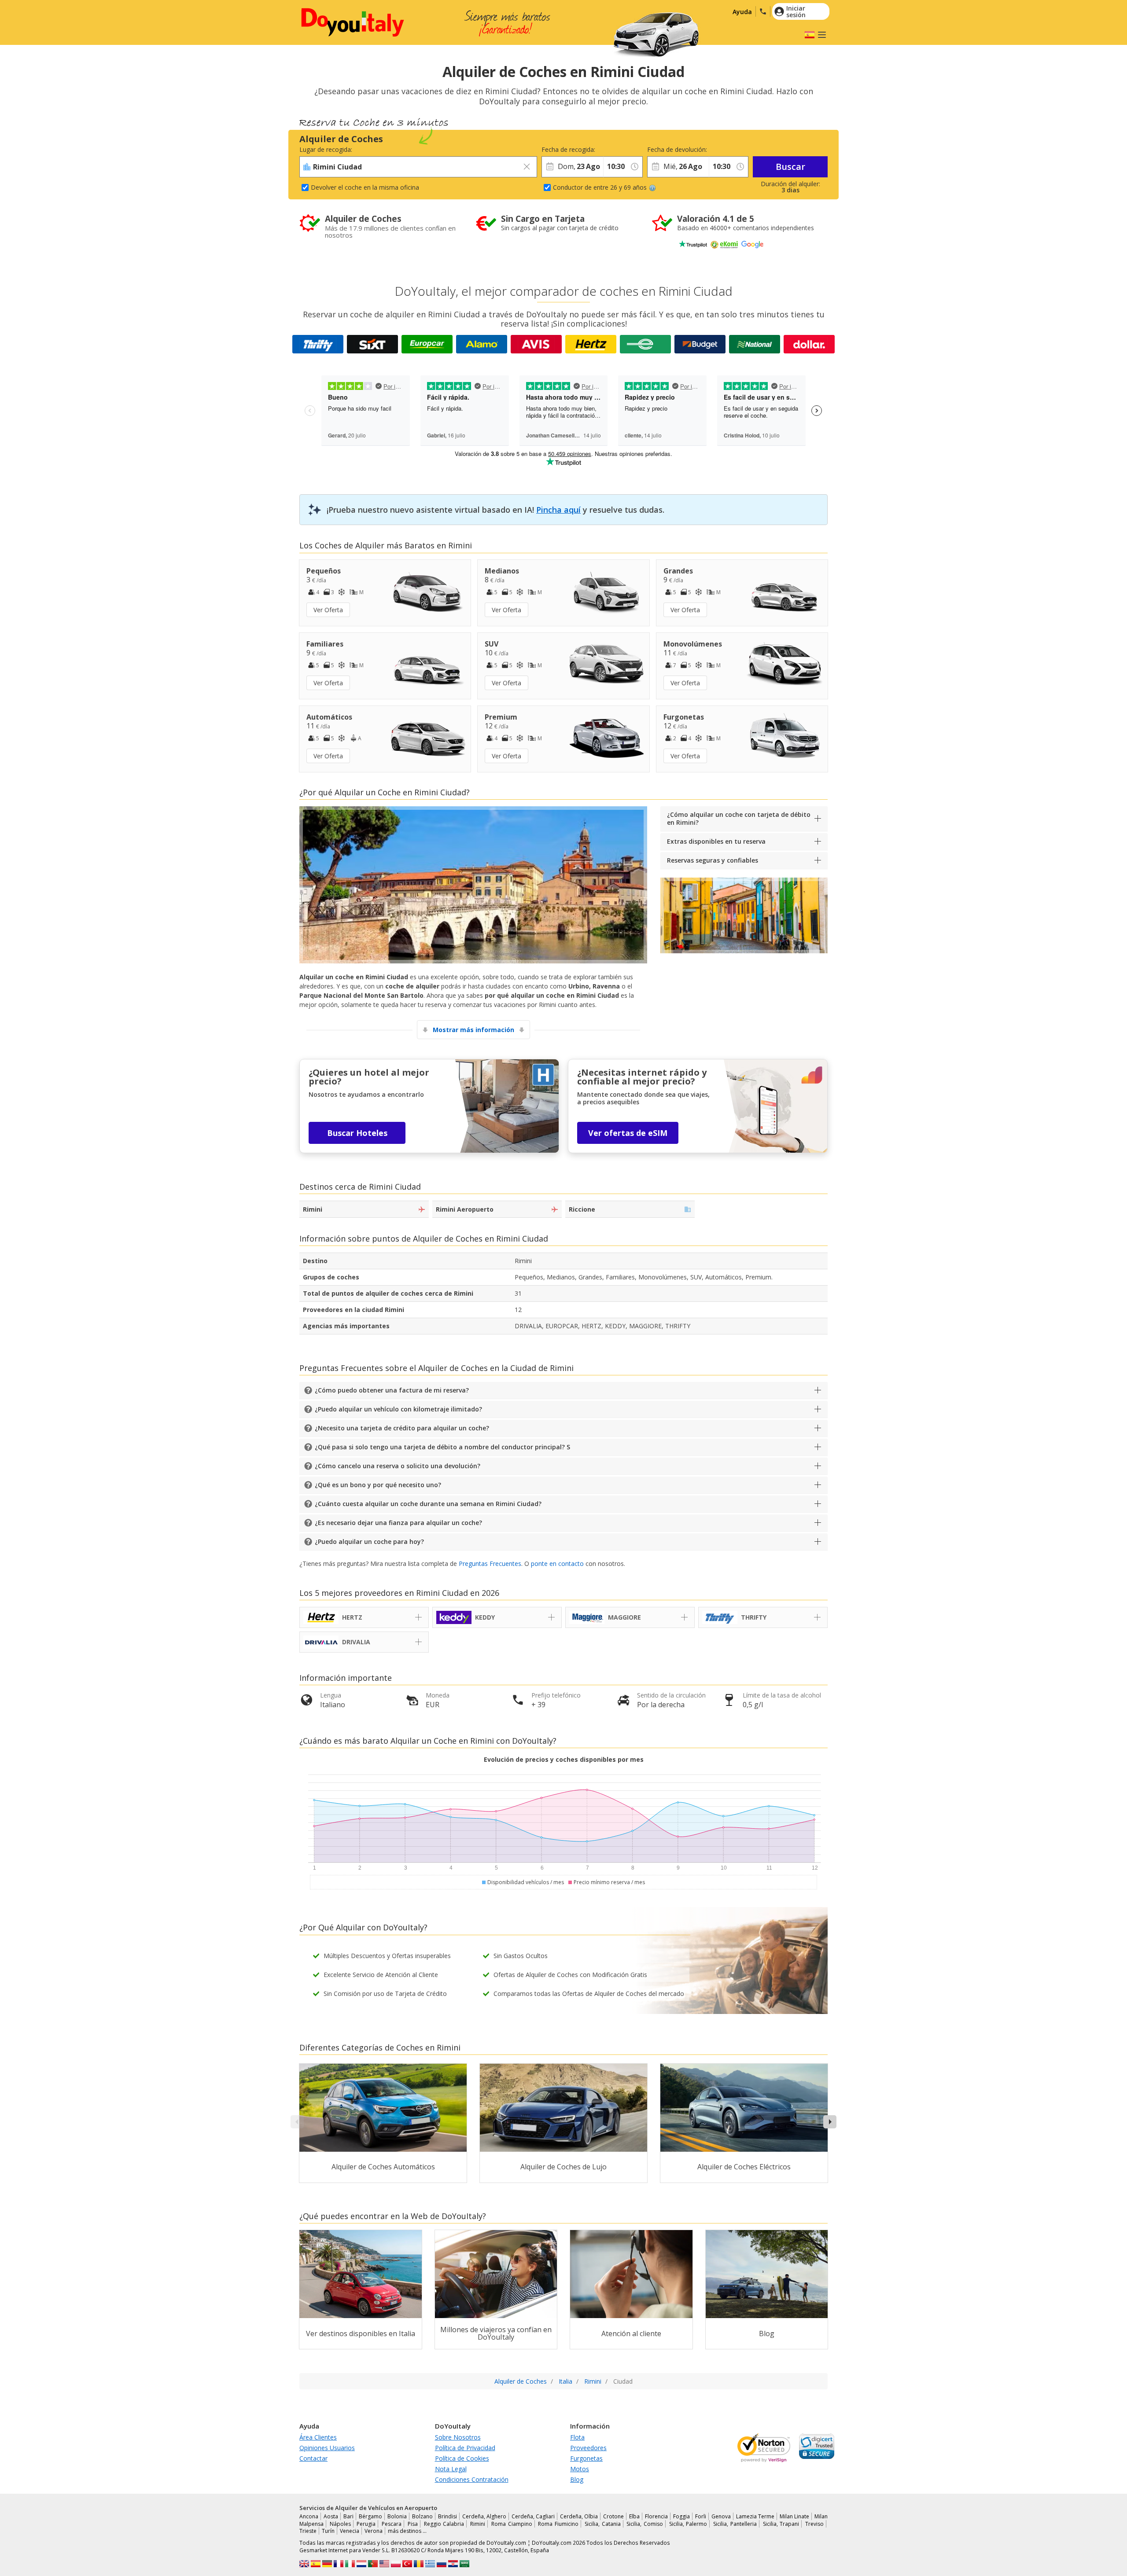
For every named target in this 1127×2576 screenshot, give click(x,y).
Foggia (681, 2516)
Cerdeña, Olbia (579, 2516)
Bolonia (397, 2516)
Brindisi (447, 2516)
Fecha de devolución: (677, 149)
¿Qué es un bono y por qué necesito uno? (378, 1485)
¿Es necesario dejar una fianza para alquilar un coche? (398, 1523)
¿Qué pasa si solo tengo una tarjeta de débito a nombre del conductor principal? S (442, 1447)
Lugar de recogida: (326, 149)
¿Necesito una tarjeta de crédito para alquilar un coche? (402, 1428)
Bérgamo (370, 2516)
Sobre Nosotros (458, 2437)
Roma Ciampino (512, 2524)
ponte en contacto (557, 1564)
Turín (328, 2531)
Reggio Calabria (444, 2524)
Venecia (350, 2531)
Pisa (413, 2524)
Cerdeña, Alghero (484, 2516)
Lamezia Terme (755, 2516)
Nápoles (340, 2524)
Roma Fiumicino (558, 2524)
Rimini (478, 2524)
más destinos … (407, 2531)
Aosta (331, 2516)
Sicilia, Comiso (645, 2524)
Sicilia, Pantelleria (735, 2524)
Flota (577, 2437)
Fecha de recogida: (568, 149)
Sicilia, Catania (603, 2524)
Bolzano (422, 2516)
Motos (580, 2469)
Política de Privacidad (465, 2448)
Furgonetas (586, 2458)
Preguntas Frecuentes (490, 1564)
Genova (721, 2516)
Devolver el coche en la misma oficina (365, 187)
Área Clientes (318, 2437)
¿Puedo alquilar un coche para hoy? (369, 1542)
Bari (348, 2516)
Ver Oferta (328, 610)
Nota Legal (451, 2469)
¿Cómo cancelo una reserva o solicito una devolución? (398, 1466)
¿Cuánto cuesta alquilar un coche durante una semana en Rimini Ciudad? (428, 1504)
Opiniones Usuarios (327, 2448)
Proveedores (588, 2448)
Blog (577, 2479)
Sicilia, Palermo (688, 2524)
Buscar (790, 167)
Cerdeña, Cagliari (533, 2516)
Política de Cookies (462, 2458)
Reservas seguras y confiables (713, 860)
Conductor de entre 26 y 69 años (600, 187)
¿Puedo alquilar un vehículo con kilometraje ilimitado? (398, 1409)
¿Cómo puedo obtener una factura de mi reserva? (392, 1390)
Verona (374, 2531)
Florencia (656, 2516)
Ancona (309, 2516)
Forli (701, 2516)
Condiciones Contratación (472, 2479)
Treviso (814, 2524)
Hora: (611, 149)
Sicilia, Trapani (781, 2524)
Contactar (313, 2458)
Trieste (308, 2531)
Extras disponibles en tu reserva (716, 841)
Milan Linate (794, 2516)
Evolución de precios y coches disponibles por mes (564, 1759)
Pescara (392, 2524)
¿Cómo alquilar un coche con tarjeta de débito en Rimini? (739, 818)
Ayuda (742, 12)
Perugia (366, 2524)
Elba (634, 2516)
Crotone (613, 2516)
